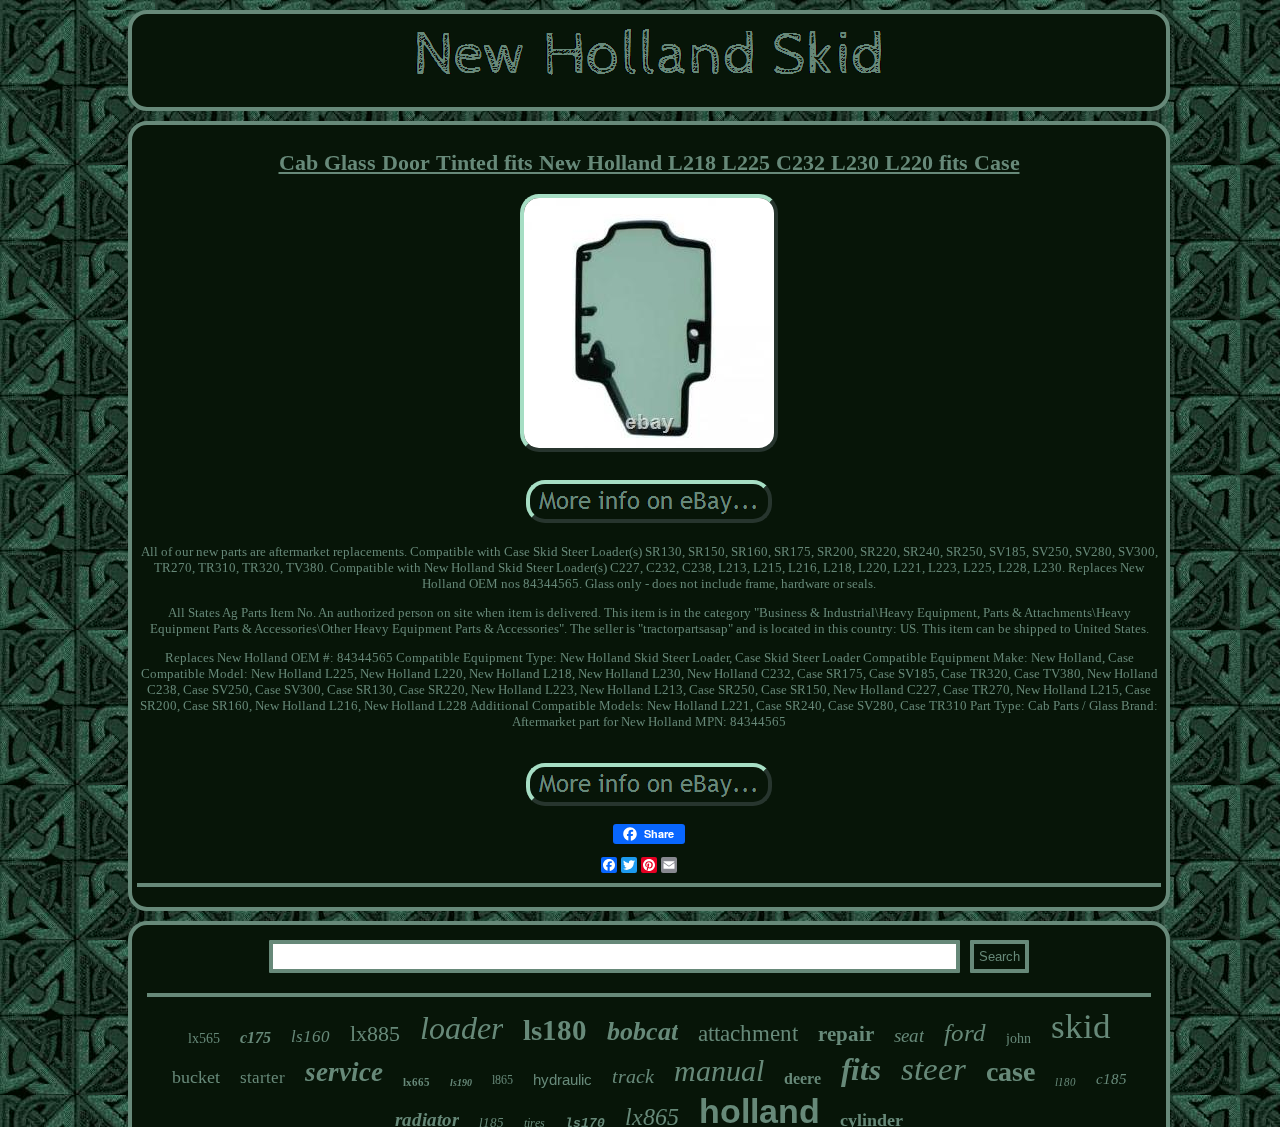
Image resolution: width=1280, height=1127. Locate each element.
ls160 (310, 1036)
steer (933, 1069)
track (633, 1076)
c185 (1111, 1079)
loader (461, 1028)
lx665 (416, 1082)
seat (909, 1035)
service (344, 1072)
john (1018, 1038)
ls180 (555, 1030)
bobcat (642, 1031)
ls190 (461, 1082)
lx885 (375, 1033)
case (1010, 1071)
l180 (1065, 1082)
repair (846, 1034)
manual (719, 1070)
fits (861, 1069)
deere (802, 1078)
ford (965, 1032)
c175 (255, 1037)
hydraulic (562, 1079)
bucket (196, 1077)
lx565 (204, 1038)
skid (1081, 1026)
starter (262, 1077)
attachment (748, 1033)
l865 (502, 1080)
